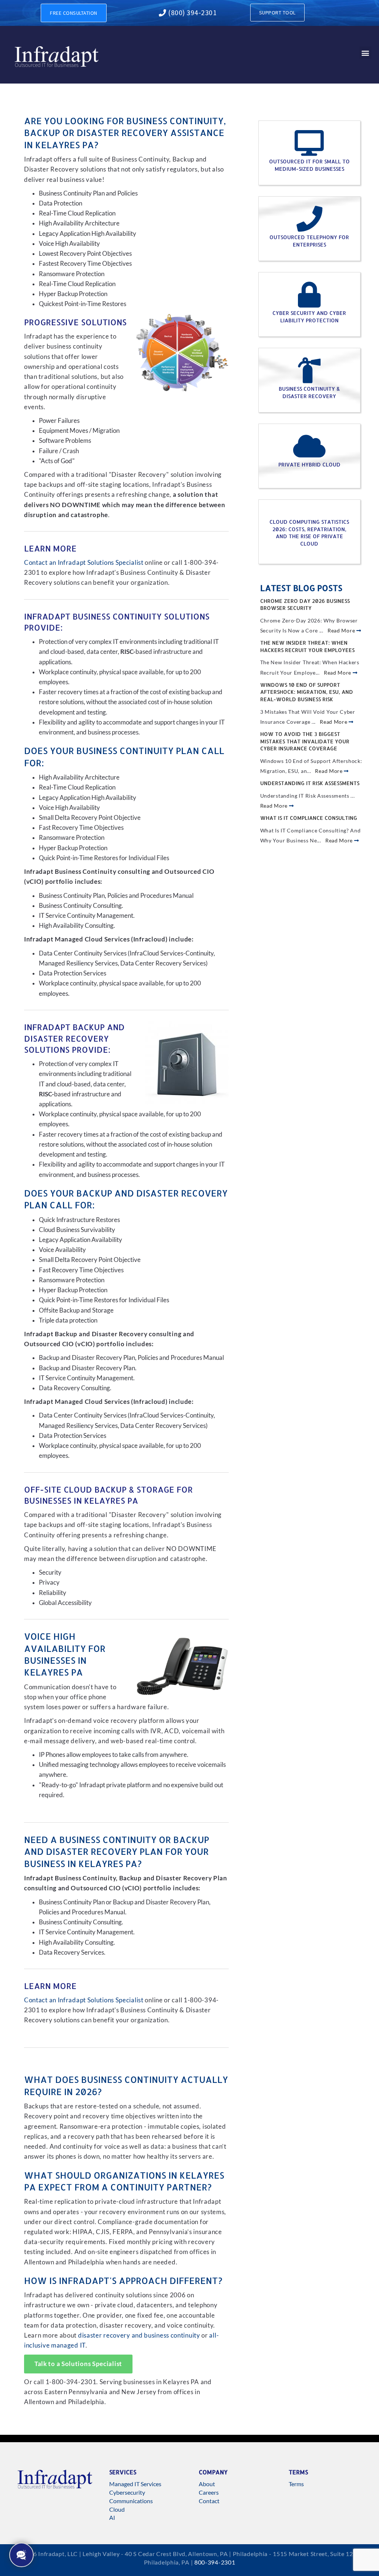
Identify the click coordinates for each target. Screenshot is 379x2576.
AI (112, 2517)
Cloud (117, 2509)
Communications (131, 2501)
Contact (209, 2501)
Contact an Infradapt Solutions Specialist (84, 563)
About (207, 2484)
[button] (365, 53)
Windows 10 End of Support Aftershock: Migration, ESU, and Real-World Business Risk (307, 692)
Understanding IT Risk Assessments (310, 783)
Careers (209, 2492)
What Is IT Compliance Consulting (309, 818)
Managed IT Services (135, 2484)
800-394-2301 (215, 2562)
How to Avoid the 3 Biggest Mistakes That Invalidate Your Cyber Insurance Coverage (305, 741)
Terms (296, 2484)
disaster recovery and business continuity (139, 2335)
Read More (342, 630)
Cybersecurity (127, 2492)
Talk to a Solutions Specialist (78, 2364)
